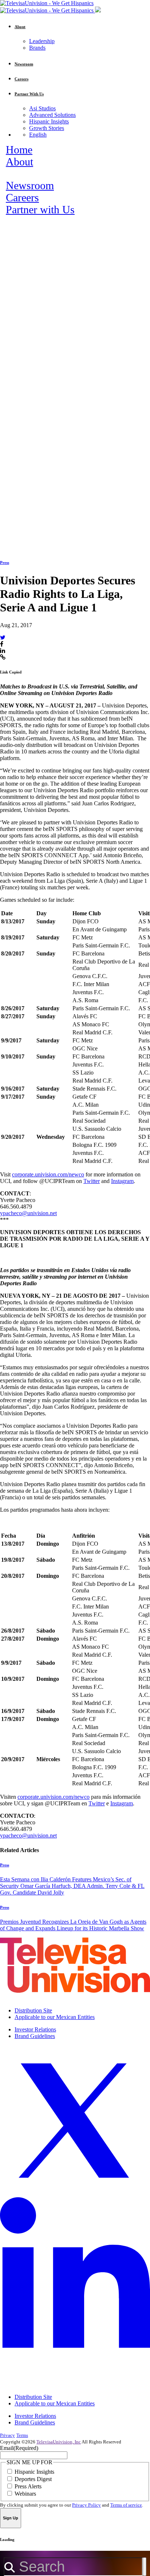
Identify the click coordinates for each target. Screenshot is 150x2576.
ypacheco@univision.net (28, 1213)
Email (19, 2448)
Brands (37, 48)
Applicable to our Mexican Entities (55, 2017)
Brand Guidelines (35, 2036)
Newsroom (30, 186)
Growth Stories (47, 128)
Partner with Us (40, 210)
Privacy (7, 2435)
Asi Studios (42, 108)
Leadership (42, 41)
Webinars (25, 2494)
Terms (22, 2435)
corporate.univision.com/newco (48, 1174)
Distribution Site (33, 2010)
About (19, 162)
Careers (22, 198)
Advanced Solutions (52, 115)
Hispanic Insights (49, 121)
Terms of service (126, 2505)
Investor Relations (35, 2029)
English (38, 135)
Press (5, 562)
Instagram (122, 1181)
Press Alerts (28, 2486)
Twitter (92, 1181)
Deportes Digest (33, 2479)
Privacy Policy (86, 2505)
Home (19, 150)
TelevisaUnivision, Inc (59, 2442)
